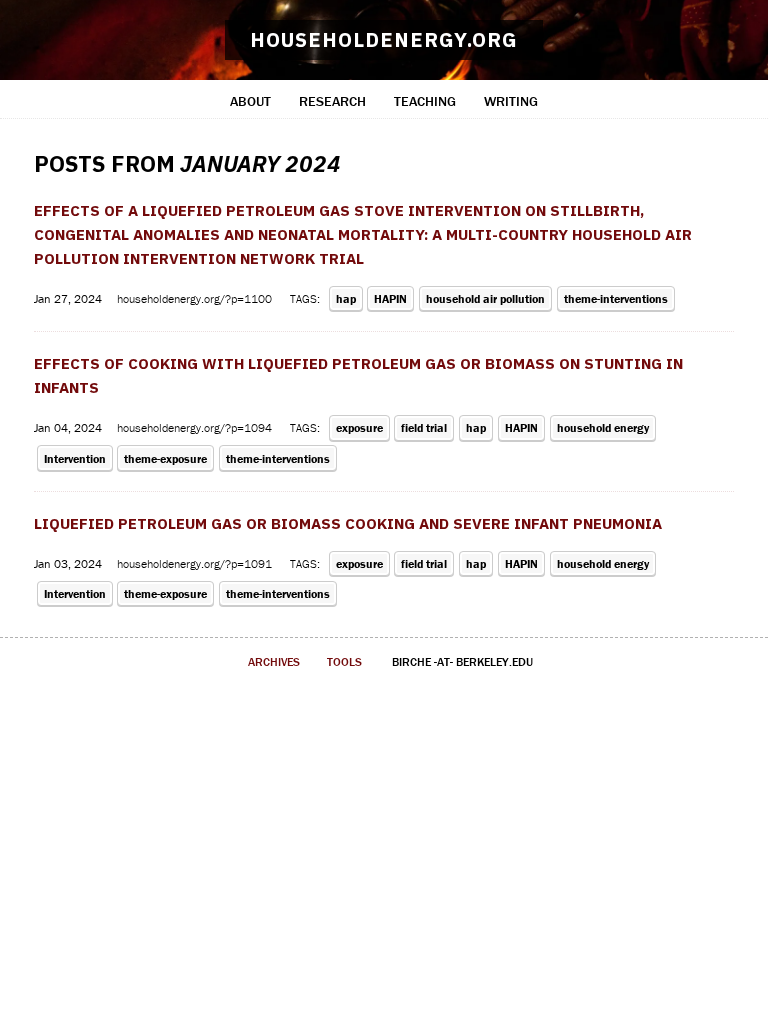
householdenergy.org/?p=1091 (196, 563)
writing (511, 101)
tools (344, 661)
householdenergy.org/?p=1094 (196, 427)
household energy (603, 427)
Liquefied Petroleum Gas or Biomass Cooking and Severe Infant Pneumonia (348, 523)
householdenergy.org (384, 39)
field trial (424, 427)
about (250, 101)
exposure (359, 427)
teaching (425, 101)
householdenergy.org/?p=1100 (196, 298)
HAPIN (390, 298)
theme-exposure (165, 458)
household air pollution (485, 298)
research (332, 101)
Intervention (75, 458)
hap (346, 298)
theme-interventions (616, 298)
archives (274, 661)
